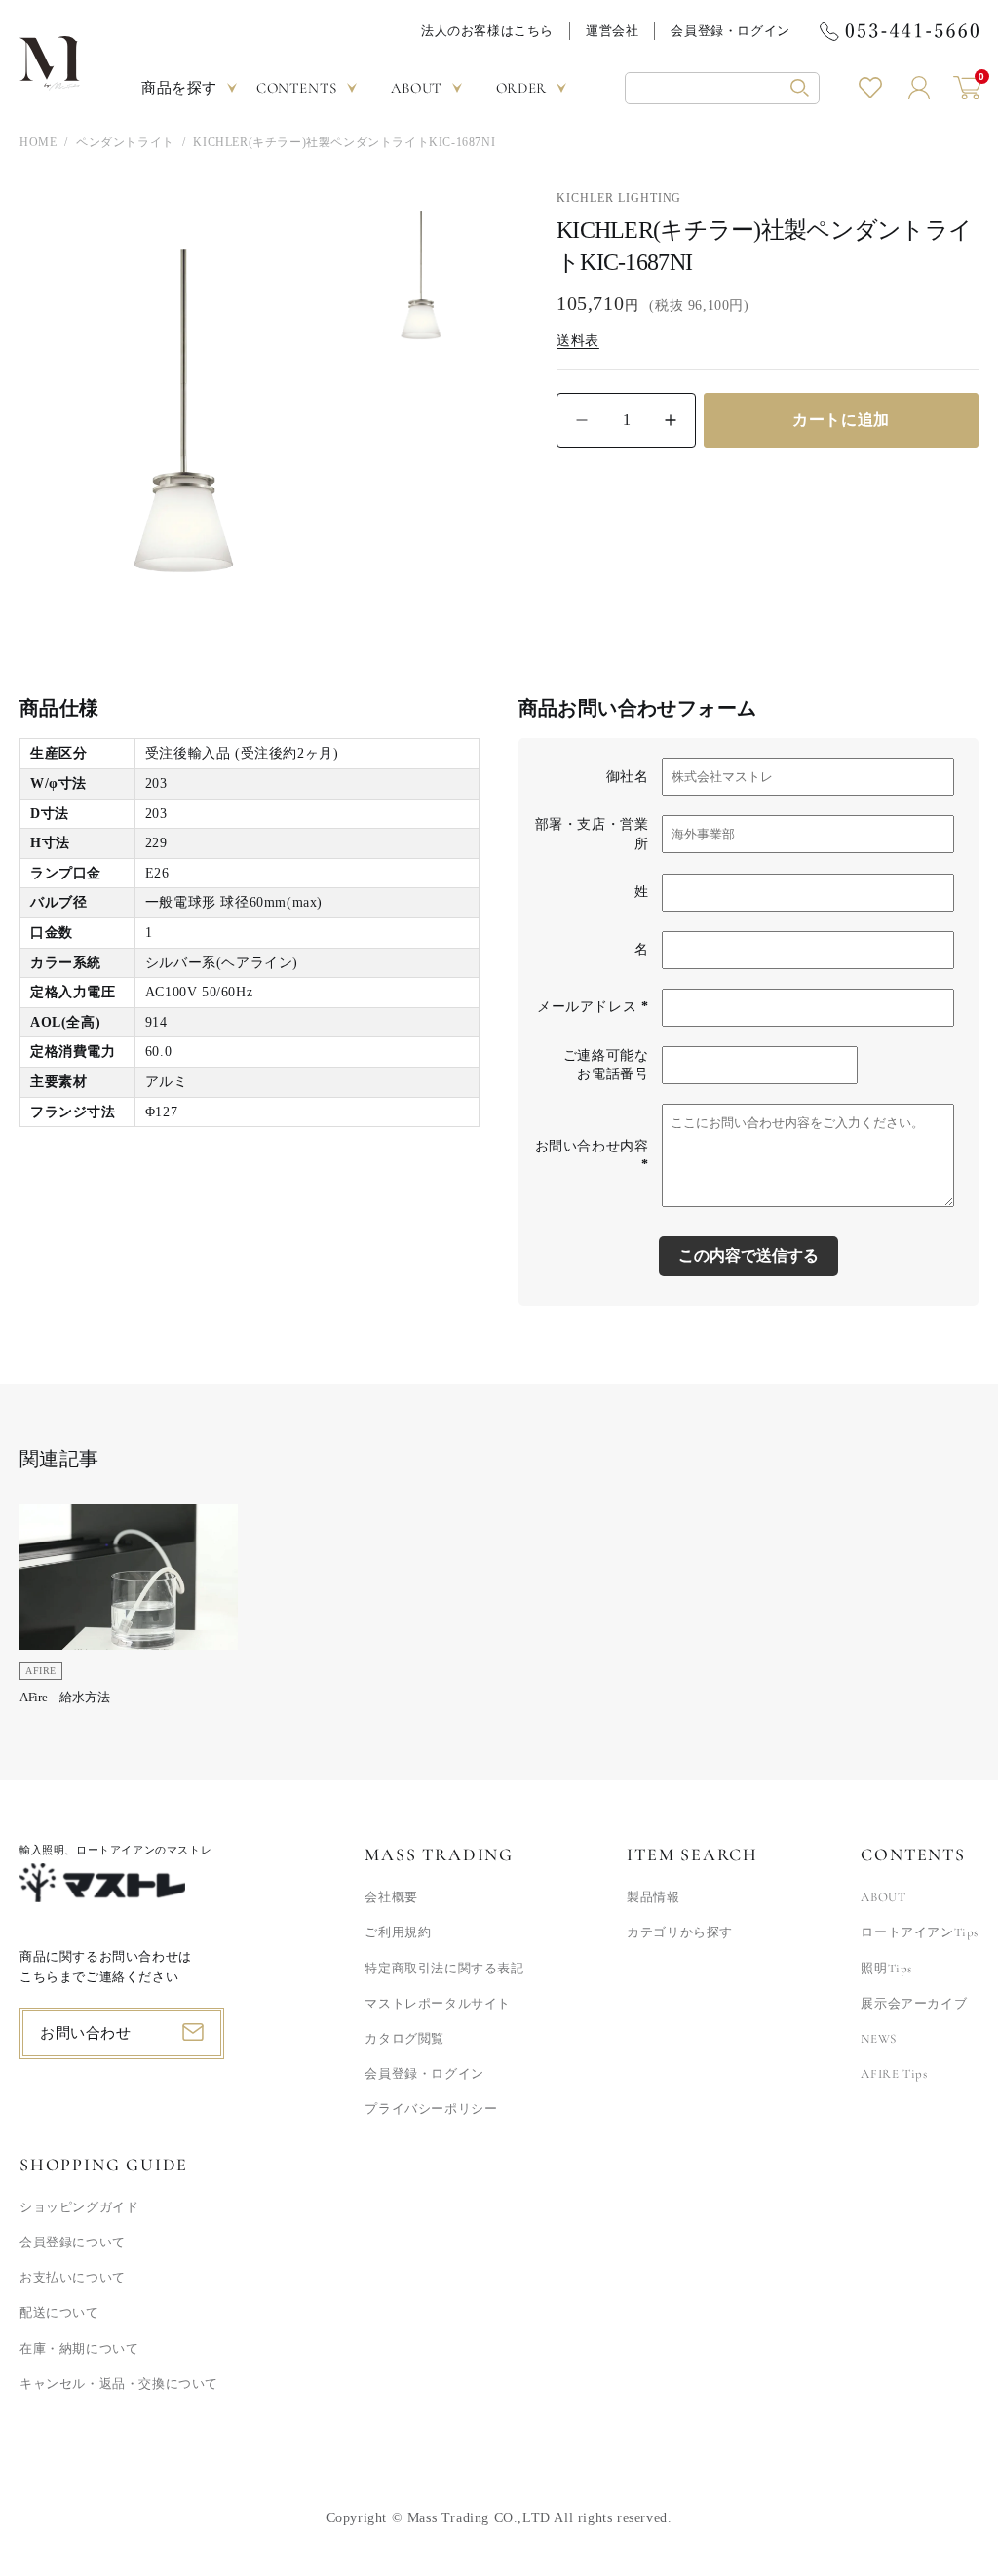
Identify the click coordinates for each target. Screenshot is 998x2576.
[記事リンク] (129, 1611)
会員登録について (73, 2243)
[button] (722, 88)
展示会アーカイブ (914, 2004)
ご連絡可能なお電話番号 (606, 1065)
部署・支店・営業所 (592, 834)
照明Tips (886, 1969)
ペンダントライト (125, 142)
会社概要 (391, 1897)
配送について (59, 2313)
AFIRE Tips (894, 2074)
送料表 (578, 341)
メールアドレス (593, 1007)
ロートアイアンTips (920, 1932)
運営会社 (612, 31)
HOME (38, 142)
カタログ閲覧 (404, 2039)
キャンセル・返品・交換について (119, 2384)
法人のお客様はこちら (487, 31)
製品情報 (653, 1897)
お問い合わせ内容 (592, 1156)
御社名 (628, 777)
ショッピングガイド (79, 2207)
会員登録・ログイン (730, 31)
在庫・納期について (79, 2349)
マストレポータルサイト (438, 2004)
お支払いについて (73, 2278)
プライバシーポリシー (431, 2109)
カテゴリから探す (680, 1932)
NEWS (878, 2039)
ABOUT (883, 1897)
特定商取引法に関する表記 (444, 1969)
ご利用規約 (398, 1932)
